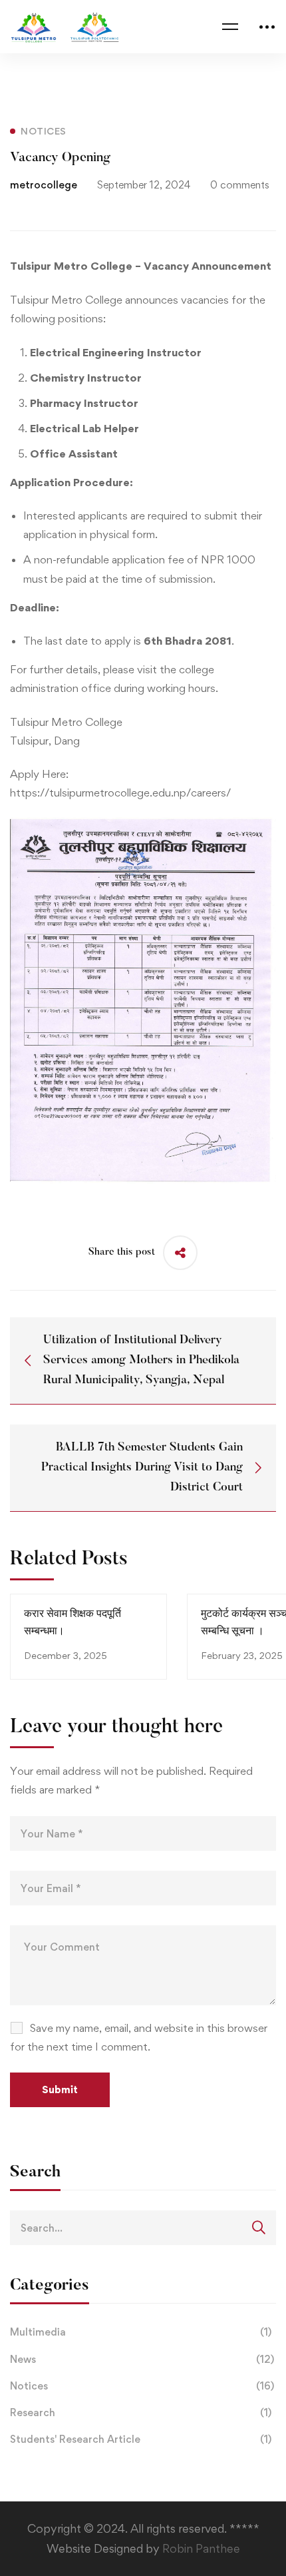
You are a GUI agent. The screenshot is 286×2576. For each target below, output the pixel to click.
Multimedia (141, 2332)
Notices (142, 2386)
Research (141, 2413)
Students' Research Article (141, 2439)
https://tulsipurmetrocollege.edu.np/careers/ (120, 793)
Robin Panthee (201, 2548)
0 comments (240, 185)
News (142, 2359)
